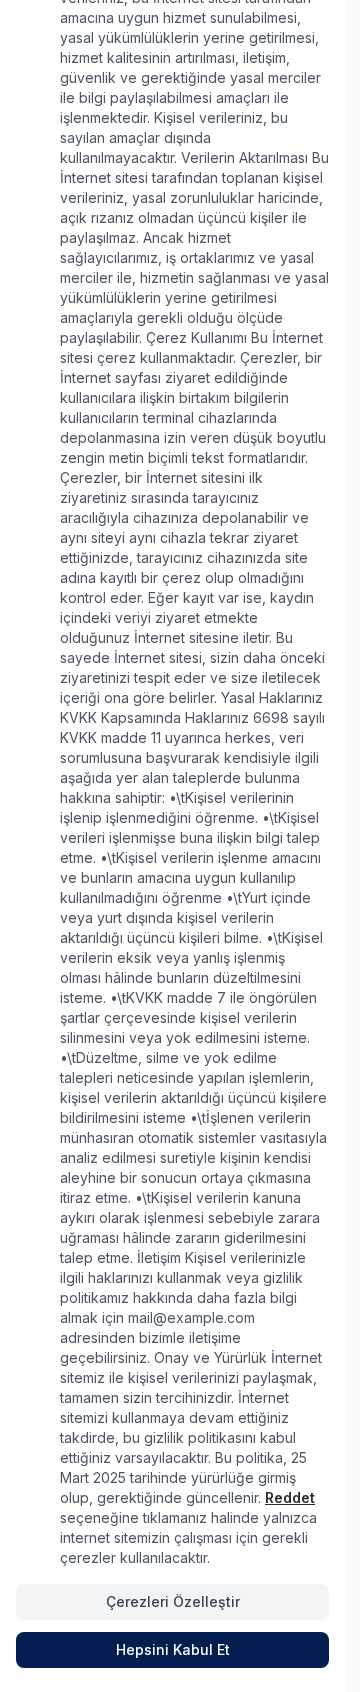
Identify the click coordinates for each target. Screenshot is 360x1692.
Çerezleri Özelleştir (173, 1601)
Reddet (290, 1497)
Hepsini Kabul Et (173, 1649)
